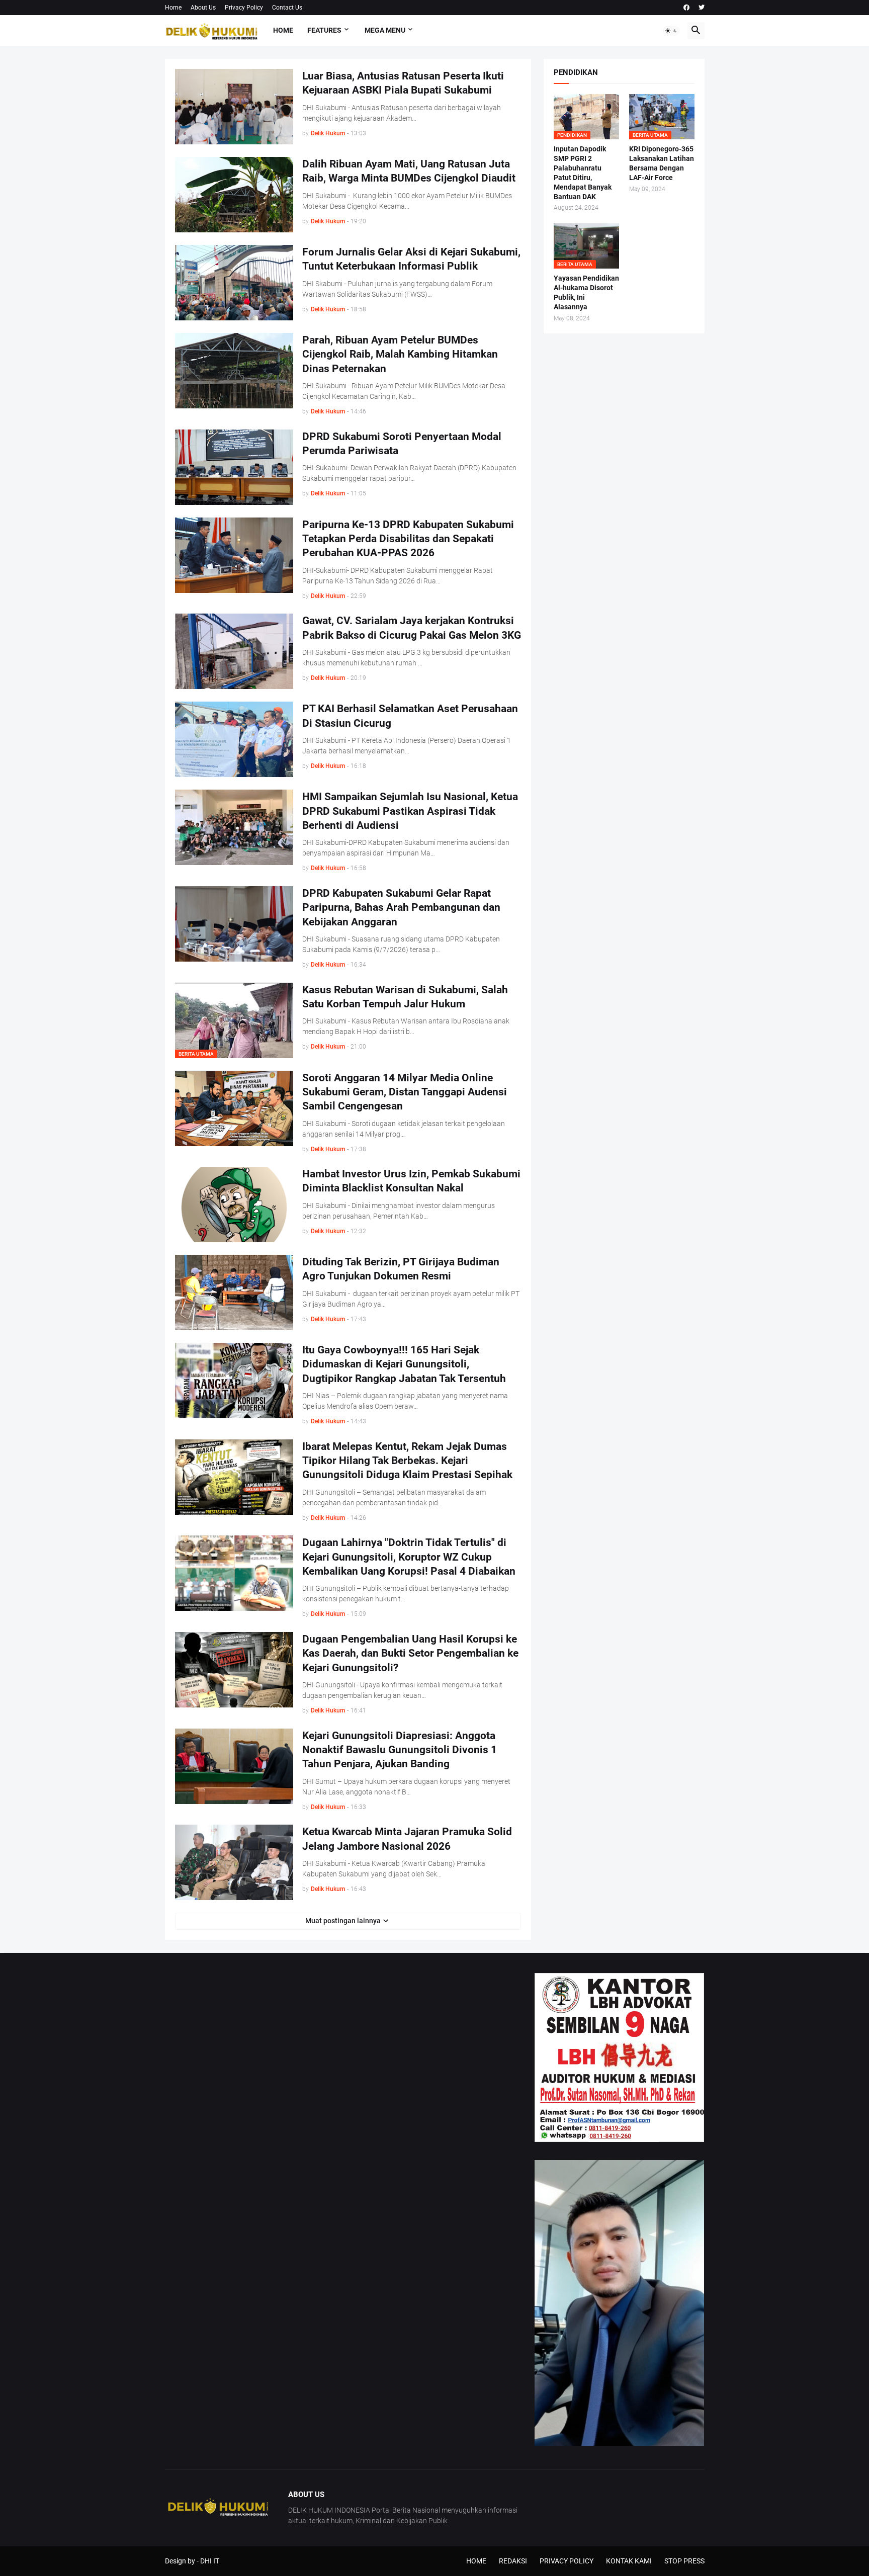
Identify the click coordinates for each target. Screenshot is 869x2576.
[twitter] (702, 8)
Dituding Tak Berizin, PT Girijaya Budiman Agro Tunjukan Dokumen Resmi (401, 1269)
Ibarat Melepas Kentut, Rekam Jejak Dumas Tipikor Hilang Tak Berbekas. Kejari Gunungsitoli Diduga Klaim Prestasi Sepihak (407, 1461)
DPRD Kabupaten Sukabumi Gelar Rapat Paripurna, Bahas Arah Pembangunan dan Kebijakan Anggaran (401, 908)
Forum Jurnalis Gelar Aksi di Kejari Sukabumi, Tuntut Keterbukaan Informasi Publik (411, 259)
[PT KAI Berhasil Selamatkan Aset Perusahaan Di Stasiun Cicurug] (234, 739)
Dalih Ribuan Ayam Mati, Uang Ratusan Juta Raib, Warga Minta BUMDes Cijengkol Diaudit (409, 171)
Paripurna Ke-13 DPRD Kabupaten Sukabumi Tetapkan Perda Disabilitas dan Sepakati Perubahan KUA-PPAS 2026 (408, 539)
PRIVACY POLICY (567, 2561)
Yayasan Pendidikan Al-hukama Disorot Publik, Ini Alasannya (586, 292)
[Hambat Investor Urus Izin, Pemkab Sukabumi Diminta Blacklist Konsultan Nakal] (234, 1205)
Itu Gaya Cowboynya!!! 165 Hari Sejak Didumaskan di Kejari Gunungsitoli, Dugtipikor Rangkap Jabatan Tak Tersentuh (404, 1364)
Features (324, 30)
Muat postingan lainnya (343, 1921)
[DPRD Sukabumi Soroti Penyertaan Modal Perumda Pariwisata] (234, 467)
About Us (203, 8)
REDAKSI (513, 2561)
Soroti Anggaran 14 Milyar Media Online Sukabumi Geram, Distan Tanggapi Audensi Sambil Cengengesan (405, 1092)
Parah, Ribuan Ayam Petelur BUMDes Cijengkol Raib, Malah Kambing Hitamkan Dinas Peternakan (400, 354)
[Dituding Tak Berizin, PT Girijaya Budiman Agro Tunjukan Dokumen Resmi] (234, 1293)
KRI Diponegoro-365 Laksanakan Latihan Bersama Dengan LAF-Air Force (662, 163)
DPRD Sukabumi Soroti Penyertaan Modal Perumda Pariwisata (402, 444)
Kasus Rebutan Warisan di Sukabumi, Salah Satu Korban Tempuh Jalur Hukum (405, 997)
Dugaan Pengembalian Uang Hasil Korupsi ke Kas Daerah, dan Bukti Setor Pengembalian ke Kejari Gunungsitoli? (410, 1653)
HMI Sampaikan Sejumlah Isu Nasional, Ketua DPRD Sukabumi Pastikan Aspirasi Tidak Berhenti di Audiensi (410, 811)
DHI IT (210, 2561)
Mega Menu (385, 30)
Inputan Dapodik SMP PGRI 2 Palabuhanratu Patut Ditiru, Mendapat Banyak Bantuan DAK (583, 173)
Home (173, 8)
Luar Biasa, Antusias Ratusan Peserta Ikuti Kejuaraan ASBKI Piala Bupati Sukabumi (403, 83)
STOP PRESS (684, 2561)
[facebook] (686, 8)
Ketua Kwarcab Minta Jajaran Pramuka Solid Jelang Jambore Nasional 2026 (407, 1839)
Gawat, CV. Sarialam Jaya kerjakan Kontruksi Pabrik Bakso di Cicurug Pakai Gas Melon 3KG (412, 628)
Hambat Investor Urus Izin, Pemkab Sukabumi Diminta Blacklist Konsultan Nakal (411, 1181)
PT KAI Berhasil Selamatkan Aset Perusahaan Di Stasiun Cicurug (410, 716)
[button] (671, 31)
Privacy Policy (244, 8)
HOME (476, 2561)
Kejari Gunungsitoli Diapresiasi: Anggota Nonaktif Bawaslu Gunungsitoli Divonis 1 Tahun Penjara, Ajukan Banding (400, 1750)
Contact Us (287, 8)
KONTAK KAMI (629, 2561)
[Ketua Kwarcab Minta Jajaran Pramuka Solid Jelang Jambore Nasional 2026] (234, 1862)
